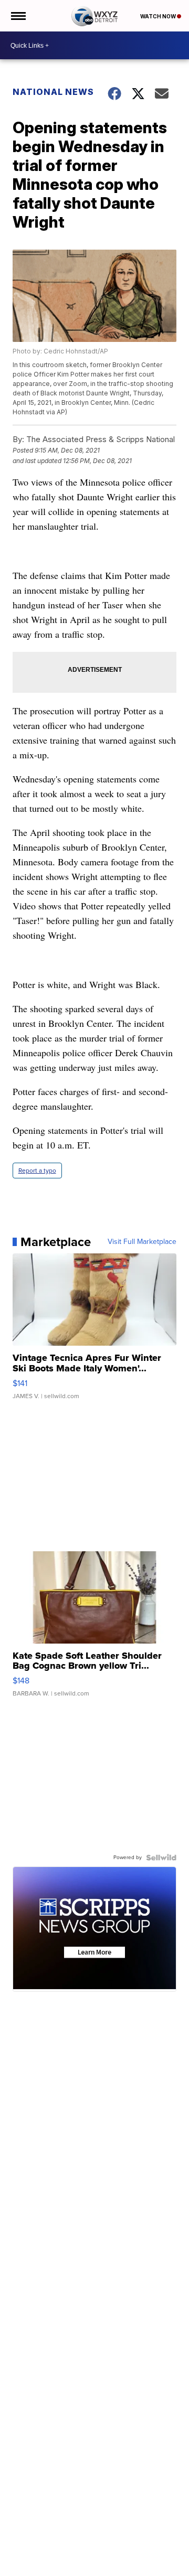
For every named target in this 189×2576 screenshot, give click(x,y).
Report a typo (37, 1171)
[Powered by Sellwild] (161, 1858)
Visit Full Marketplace (142, 1242)
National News (53, 92)
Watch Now (159, 16)
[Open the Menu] (18, 16)
